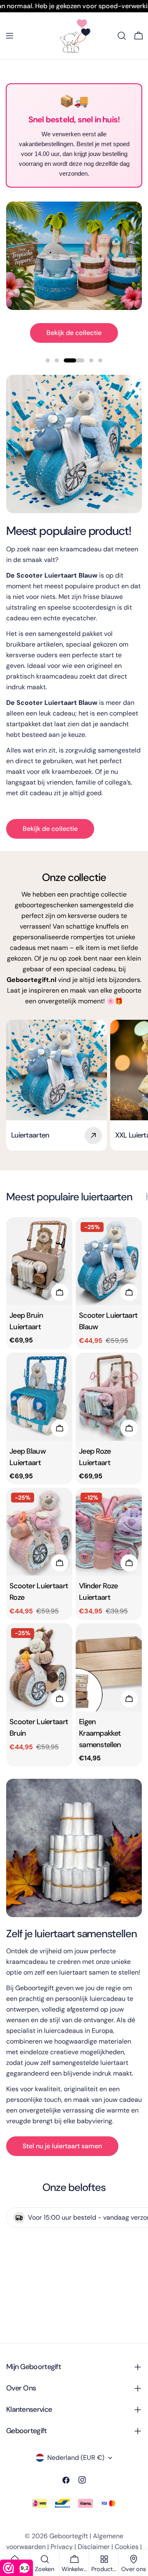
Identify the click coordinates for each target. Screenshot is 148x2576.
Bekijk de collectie (74, 333)
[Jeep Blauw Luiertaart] (39, 1397)
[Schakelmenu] (9, 36)
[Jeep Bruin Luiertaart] (39, 1261)
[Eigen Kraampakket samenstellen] (109, 1667)
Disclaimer (94, 2547)
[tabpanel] (74, 1492)
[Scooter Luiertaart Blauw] (109, 1261)
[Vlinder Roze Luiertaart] (109, 1532)
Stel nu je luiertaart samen (62, 2146)
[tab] (69, 1197)
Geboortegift (69, 2536)
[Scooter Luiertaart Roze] (39, 1532)
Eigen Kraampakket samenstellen (100, 1733)
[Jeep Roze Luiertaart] (109, 1397)
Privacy (62, 2547)
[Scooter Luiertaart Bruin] (39, 1667)
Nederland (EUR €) (76, 2458)
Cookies (127, 2547)
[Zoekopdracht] (122, 36)
